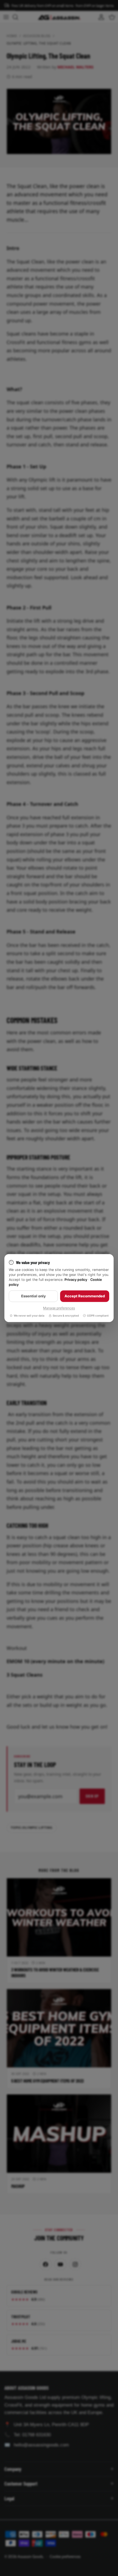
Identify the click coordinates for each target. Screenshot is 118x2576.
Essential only (33, 1296)
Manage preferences (59, 1308)
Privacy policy (76, 1280)
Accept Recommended (85, 1296)
